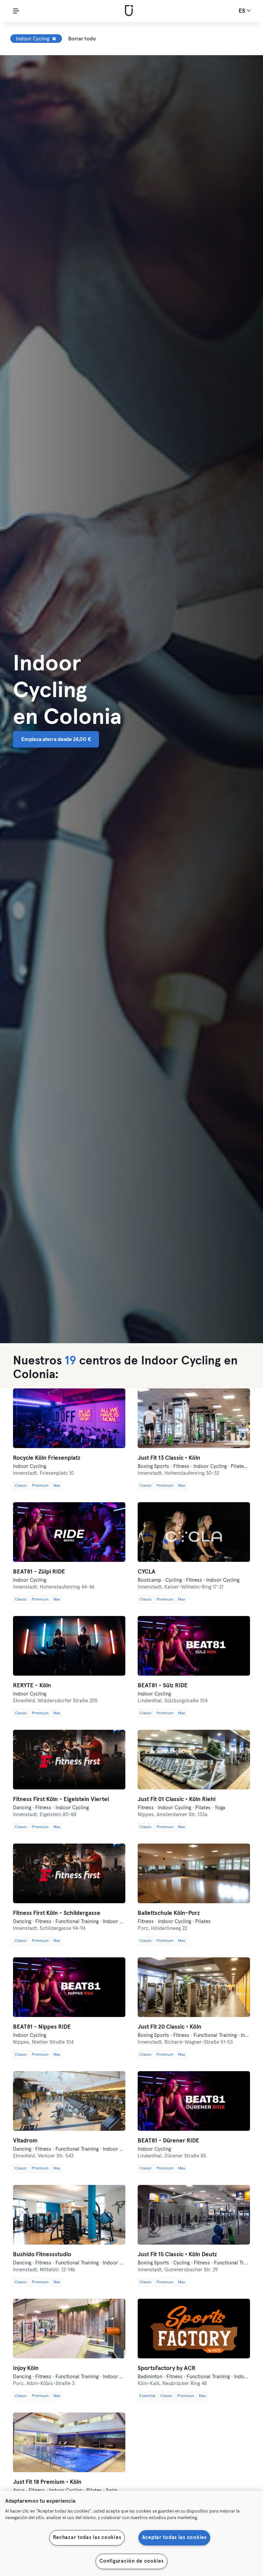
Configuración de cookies (131, 2561)
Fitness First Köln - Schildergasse (57, 1913)
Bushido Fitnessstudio (42, 2255)
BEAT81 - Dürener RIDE (168, 2141)
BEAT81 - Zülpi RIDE (39, 1572)
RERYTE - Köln (32, 1686)
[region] (131, 2533)
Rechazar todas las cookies (87, 2538)
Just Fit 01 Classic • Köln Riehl (177, 1800)
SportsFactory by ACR (167, 2368)
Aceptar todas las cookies (174, 2538)
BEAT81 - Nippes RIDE (42, 2027)
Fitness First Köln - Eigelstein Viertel (61, 1800)
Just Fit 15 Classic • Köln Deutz (177, 2255)
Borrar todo (82, 39)
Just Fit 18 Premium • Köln (47, 2482)
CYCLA (147, 1572)
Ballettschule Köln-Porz (169, 1913)
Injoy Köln (26, 2368)
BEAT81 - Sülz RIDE (163, 1686)
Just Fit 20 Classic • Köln (170, 2027)
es (243, 11)
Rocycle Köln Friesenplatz (47, 1458)
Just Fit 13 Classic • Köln (169, 1458)
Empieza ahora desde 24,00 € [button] (56, 739)
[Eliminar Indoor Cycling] (54, 39)
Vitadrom (25, 2141)
